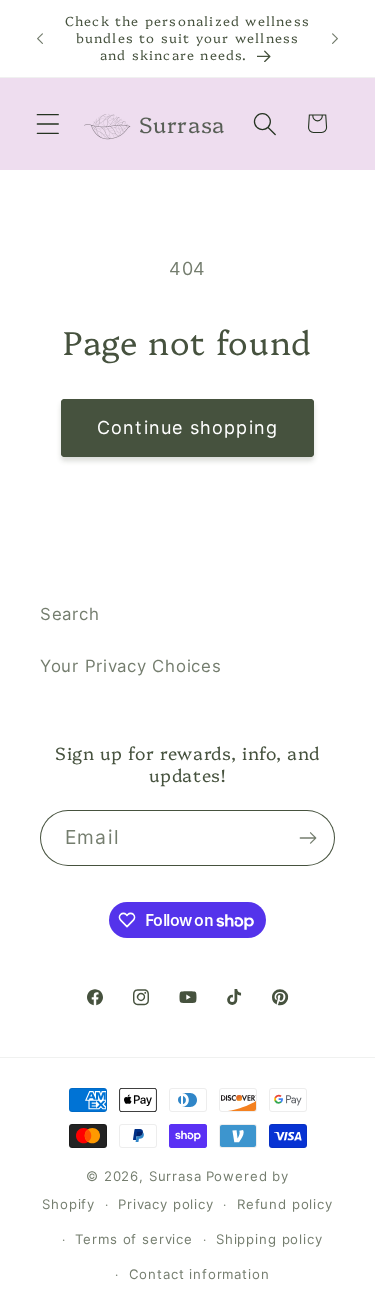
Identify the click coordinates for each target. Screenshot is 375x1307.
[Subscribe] (307, 838)
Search (69, 614)
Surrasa (175, 1176)
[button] (48, 123)
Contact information (199, 1274)
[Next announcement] (335, 38)
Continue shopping (187, 427)
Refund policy (285, 1204)
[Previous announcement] (40, 38)
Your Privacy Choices (130, 666)
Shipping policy (269, 1239)
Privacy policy (166, 1204)
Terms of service (133, 1239)
